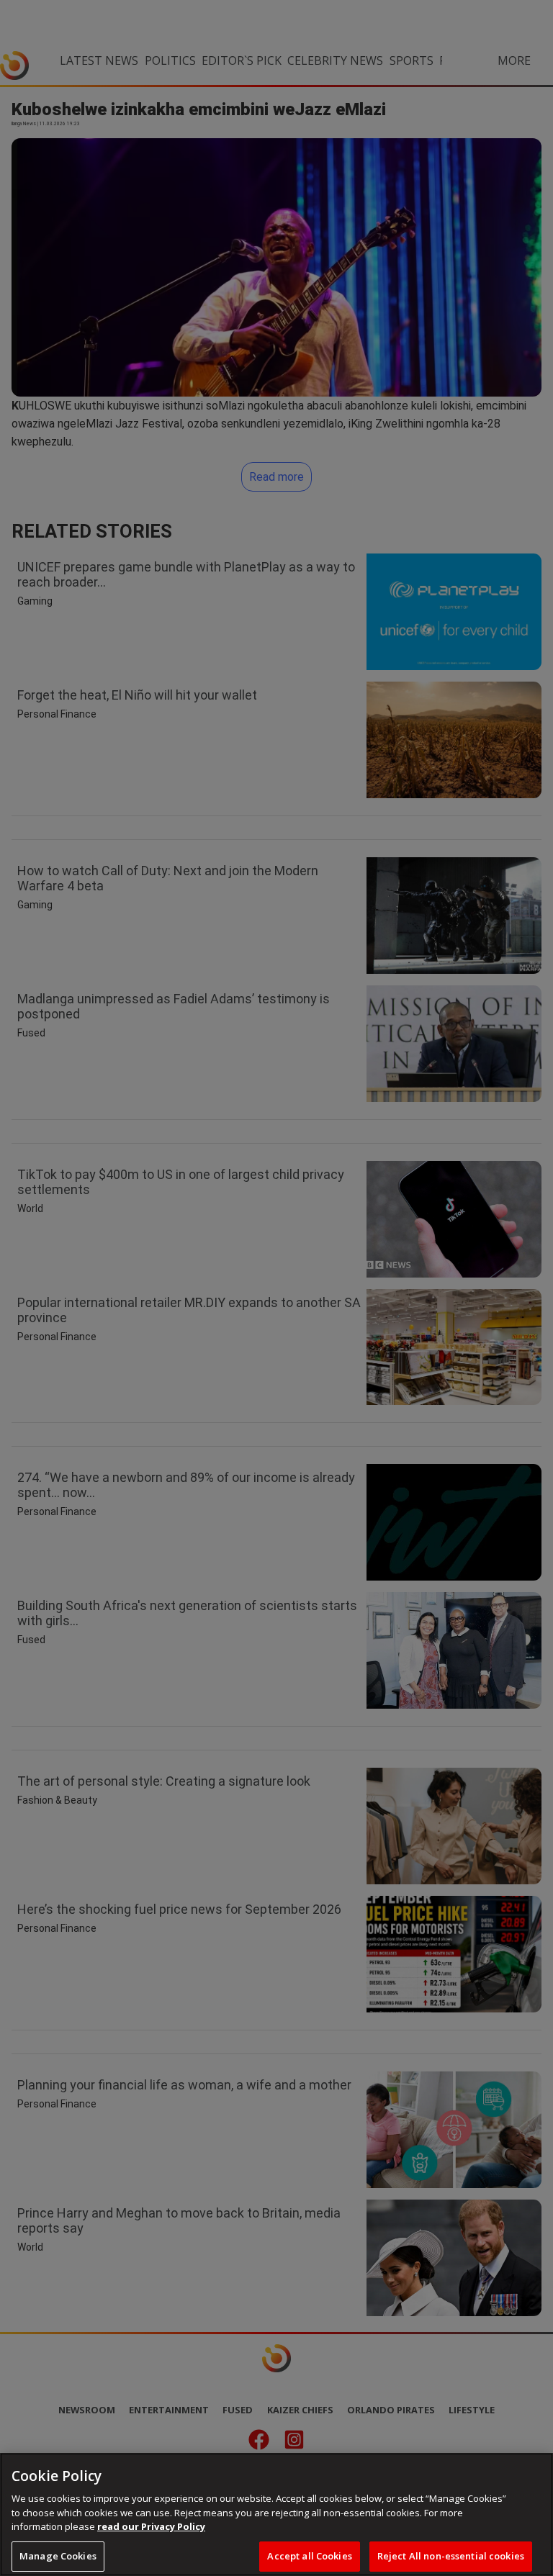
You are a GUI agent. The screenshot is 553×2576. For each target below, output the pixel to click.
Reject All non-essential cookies (451, 2556)
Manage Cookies (58, 2556)
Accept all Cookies (309, 2556)
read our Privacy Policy (151, 2526)
